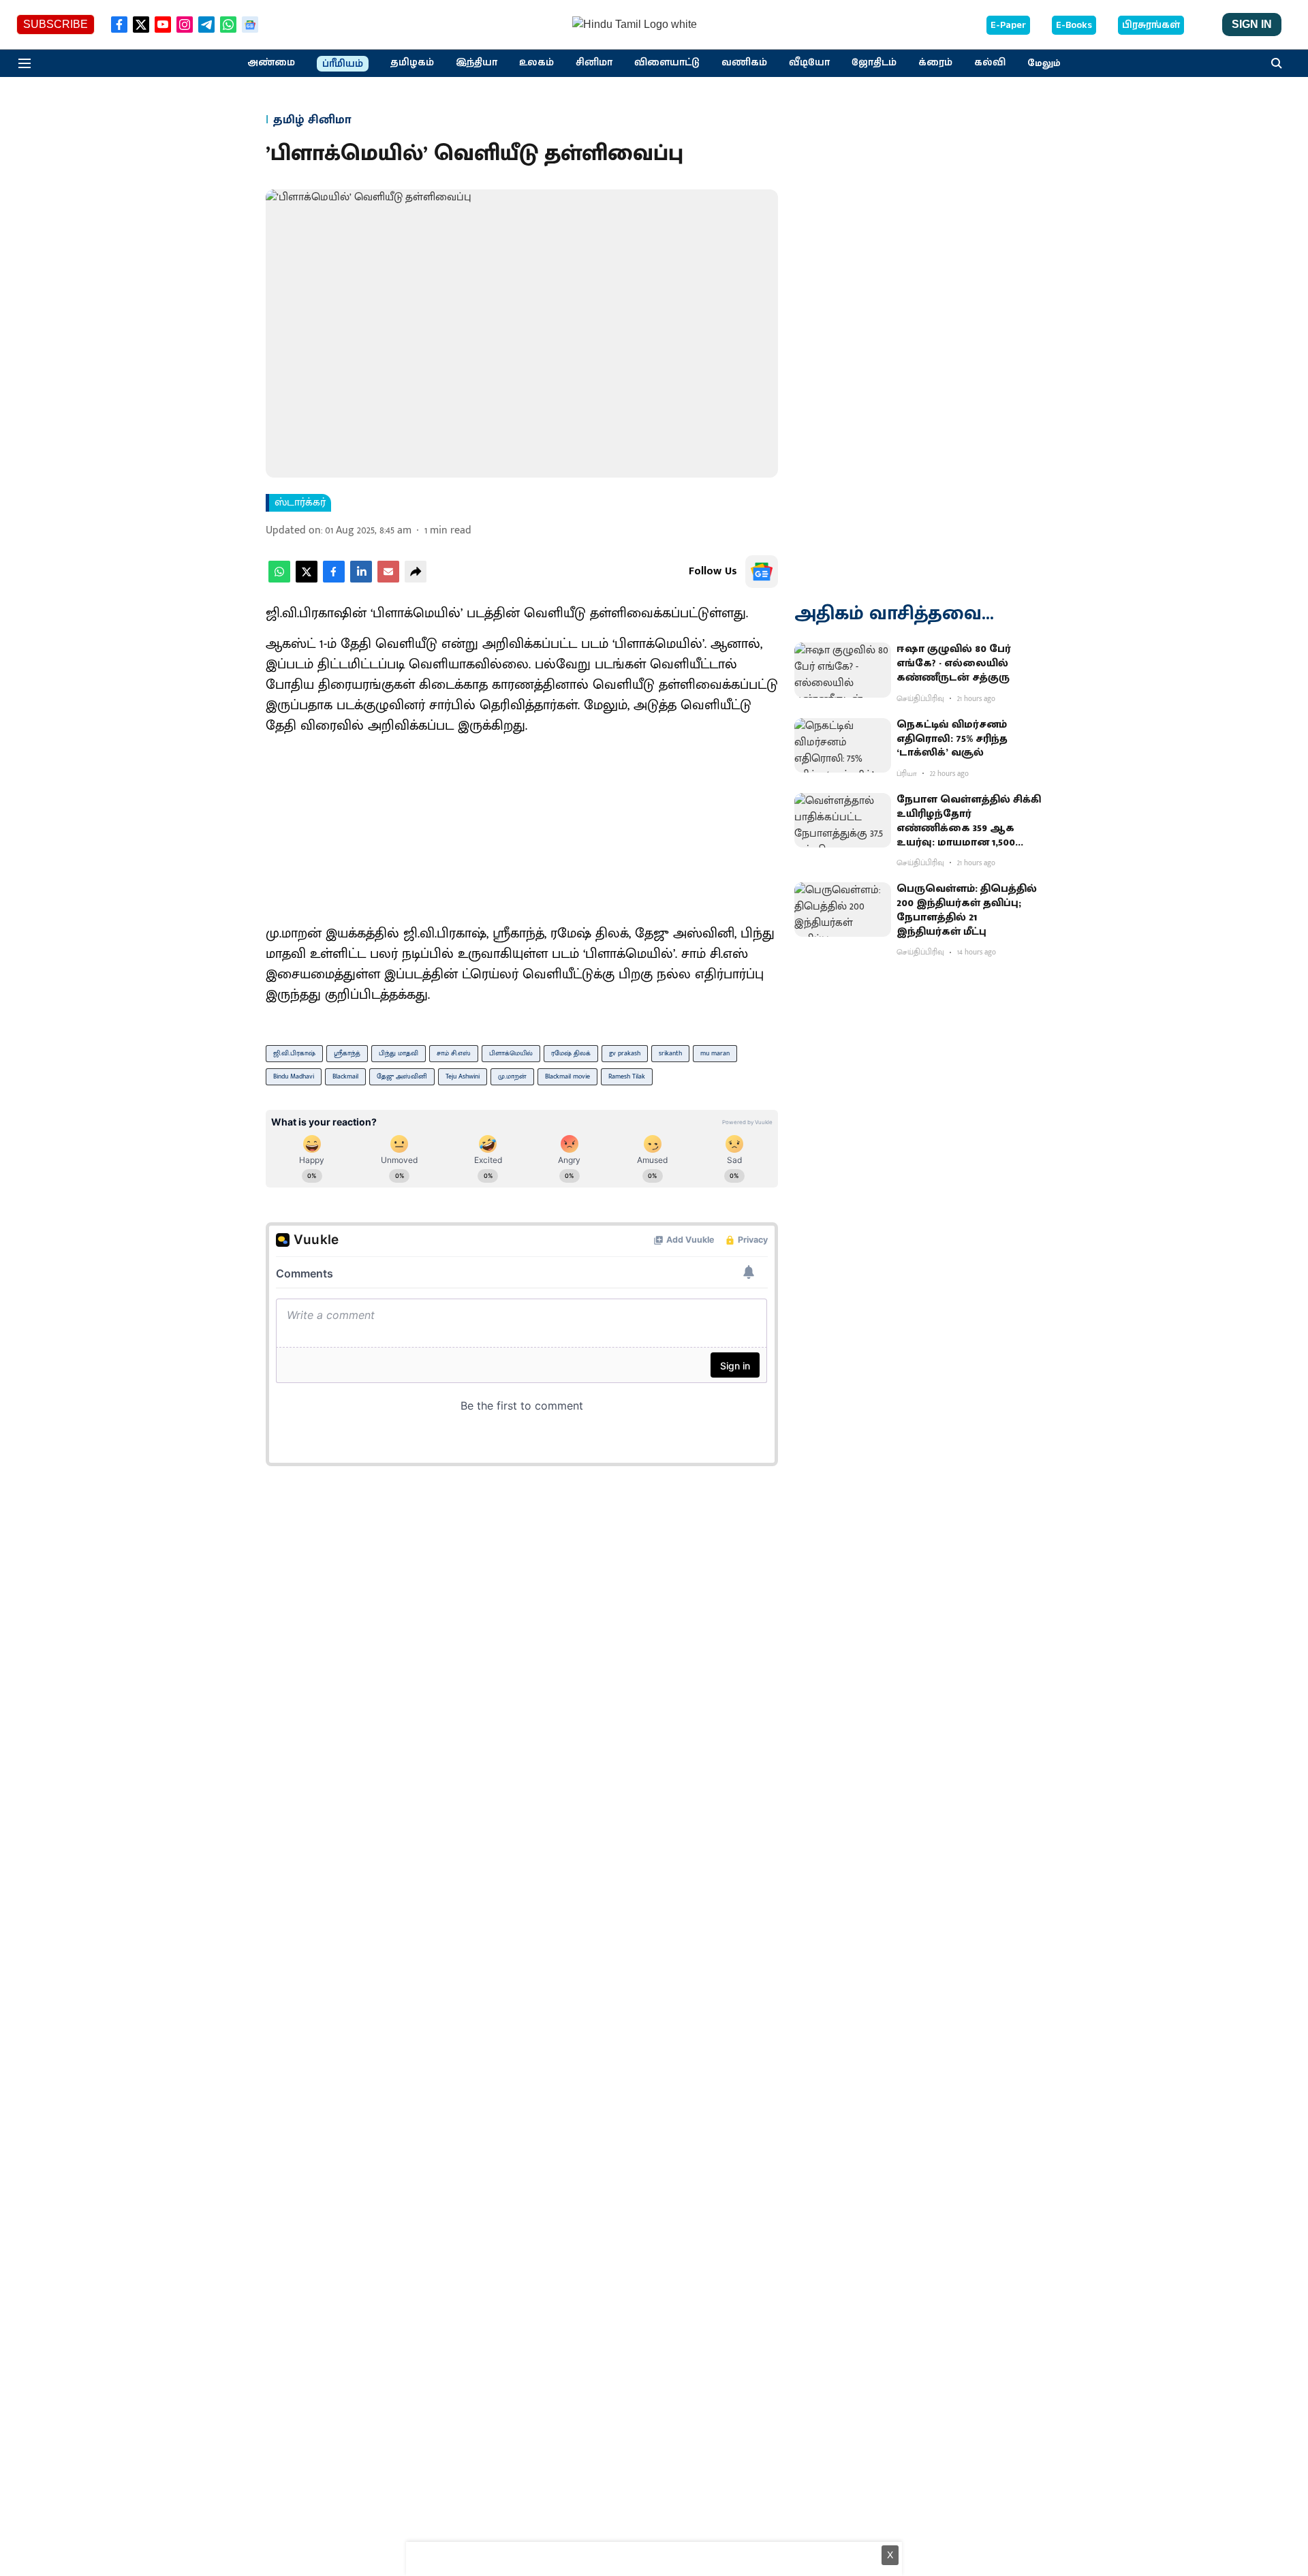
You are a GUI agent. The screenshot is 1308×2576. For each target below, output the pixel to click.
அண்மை (271, 63)
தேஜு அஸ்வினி (402, 1076)
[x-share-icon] (307, 579)
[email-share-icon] (388, 579)
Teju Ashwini (463, 1076)
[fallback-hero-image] (843, 670)
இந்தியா (477, 63)
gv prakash (625, 1053)
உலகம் (536, 63)
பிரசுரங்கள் (1151, 25)
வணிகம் (744, 63)
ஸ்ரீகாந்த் (347, 1053)
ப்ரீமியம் (343, 64)
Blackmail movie (567, 1076)
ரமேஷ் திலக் (571, 1053)
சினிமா (594, 63)
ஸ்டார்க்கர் (300, 503)
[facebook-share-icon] (334, 579)
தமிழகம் (412, 63)
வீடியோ (809, 63)
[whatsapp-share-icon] (279, 579)
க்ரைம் (935, 63)
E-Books (1074, 25)
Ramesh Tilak (627, 1076)
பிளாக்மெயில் (511, 1053)
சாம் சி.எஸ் (454, 1053)
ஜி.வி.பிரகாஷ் (294, 1053)
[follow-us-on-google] (762, 572)
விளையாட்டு (667, 63)
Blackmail (345, 1076)
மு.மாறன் (512, 1076)
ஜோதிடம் (874, 63)
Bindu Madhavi (294, 1076)
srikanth (670, 1053)
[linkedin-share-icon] (361, 579)
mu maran (715, 1053)
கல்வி (990, 63)
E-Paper (1008, 25)
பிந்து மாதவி (399, 1053)
